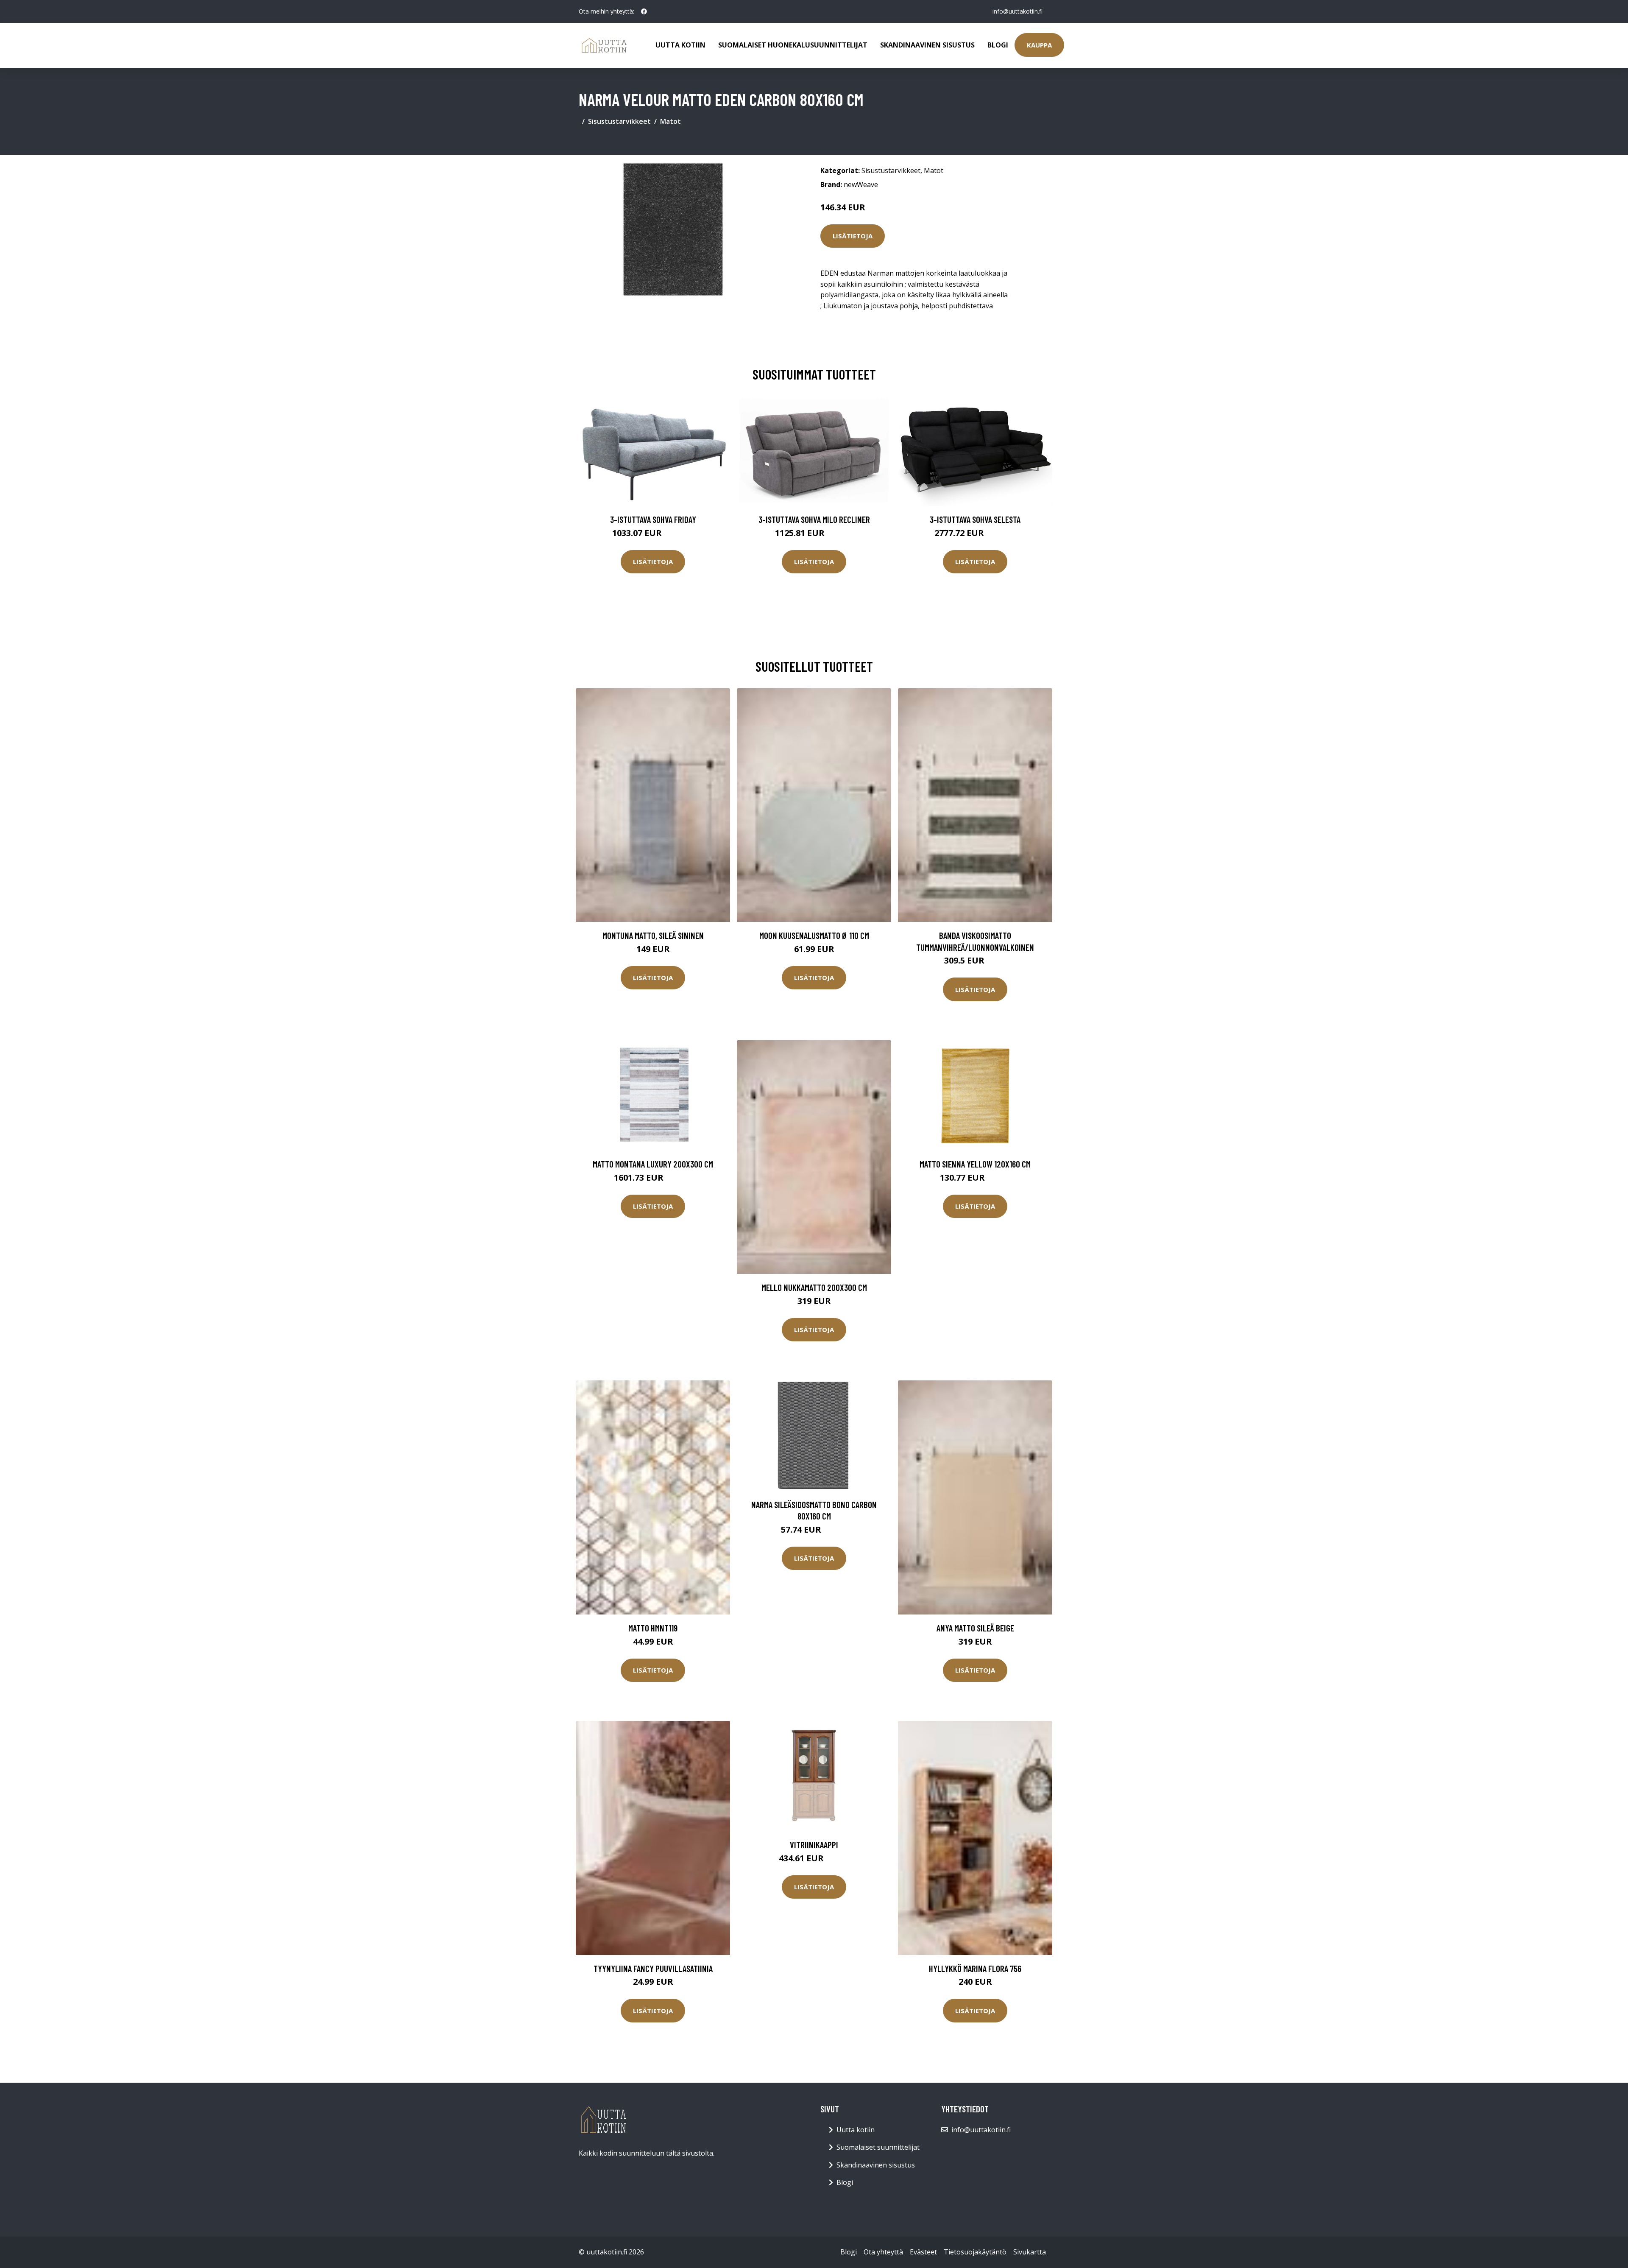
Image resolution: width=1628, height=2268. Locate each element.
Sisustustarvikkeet (619, 121)
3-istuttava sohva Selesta (975, 519)
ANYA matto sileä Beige (975, 1628)
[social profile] (644, 11)
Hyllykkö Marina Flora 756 (975, 1968)
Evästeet (923, 2252)
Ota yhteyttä (883, 2252)
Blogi (998, 45)
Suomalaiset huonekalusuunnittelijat (793, 45)
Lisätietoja (853, 236)
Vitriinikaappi (814, 1845)
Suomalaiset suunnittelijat (878, 2147)
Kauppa (1039, 45)
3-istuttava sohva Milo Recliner (814, 519)
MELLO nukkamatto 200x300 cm (814, 1287)
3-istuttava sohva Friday (653, 519)
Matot (670, 121)
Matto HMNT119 (653, 1628)
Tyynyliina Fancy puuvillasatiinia (653, 1968)
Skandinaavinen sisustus (927, 45)
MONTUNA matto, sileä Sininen (653, 935)
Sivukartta (1030, 2252)
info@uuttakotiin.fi (1017, 11)
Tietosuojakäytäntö (975, 2252)
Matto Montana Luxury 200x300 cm (653, 1164)
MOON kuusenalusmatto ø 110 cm (814, 935)
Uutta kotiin (680, 45)
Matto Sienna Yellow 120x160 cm (975, 1164)
